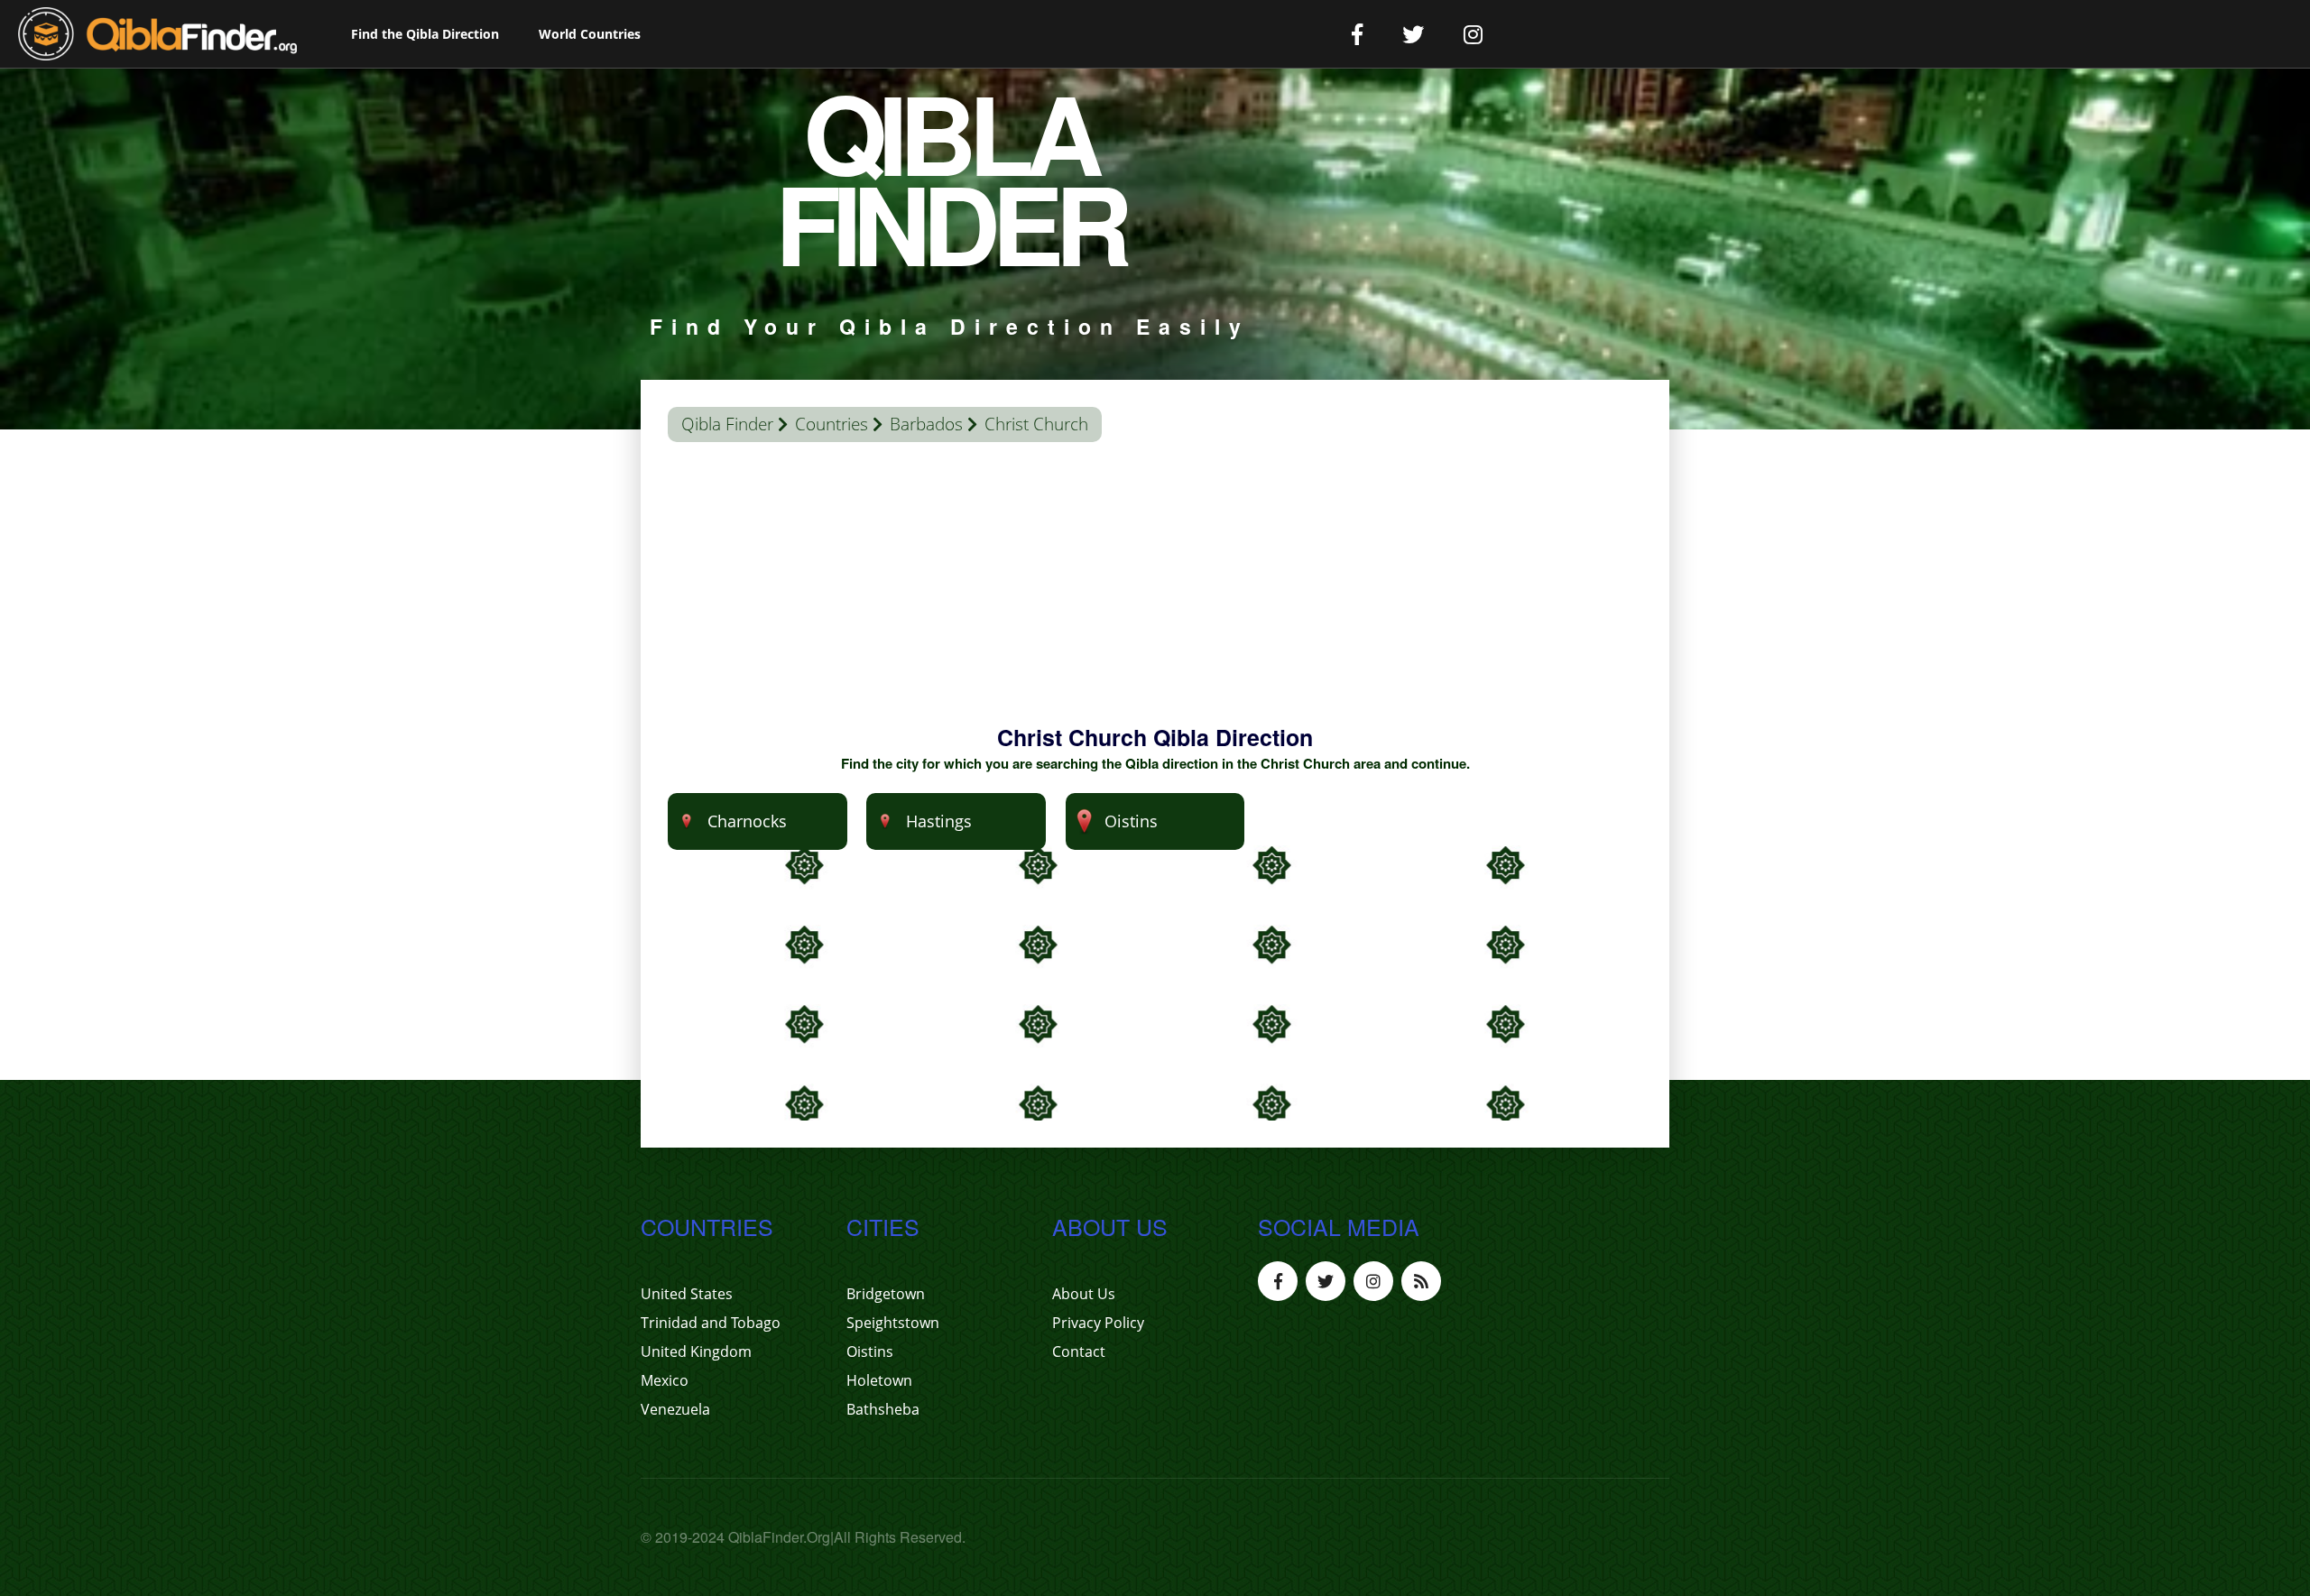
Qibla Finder (727, 424)
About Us (1084, 1294)
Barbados (926, 424)
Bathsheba (883, 1409)
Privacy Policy (1098, 1323)
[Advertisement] (1155, 595)
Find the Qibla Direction (425, 34)
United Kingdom (696, 1352)
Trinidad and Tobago (711, 1323)
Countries (832, 424)
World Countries (590, 34)
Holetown (879, 1380)
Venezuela (675, 1409)
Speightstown (893, 1323)
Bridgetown (886, 1294)
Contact (1079, 1352)
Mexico (665, 1380)
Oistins (870, 1352)
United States (687, 1294)
